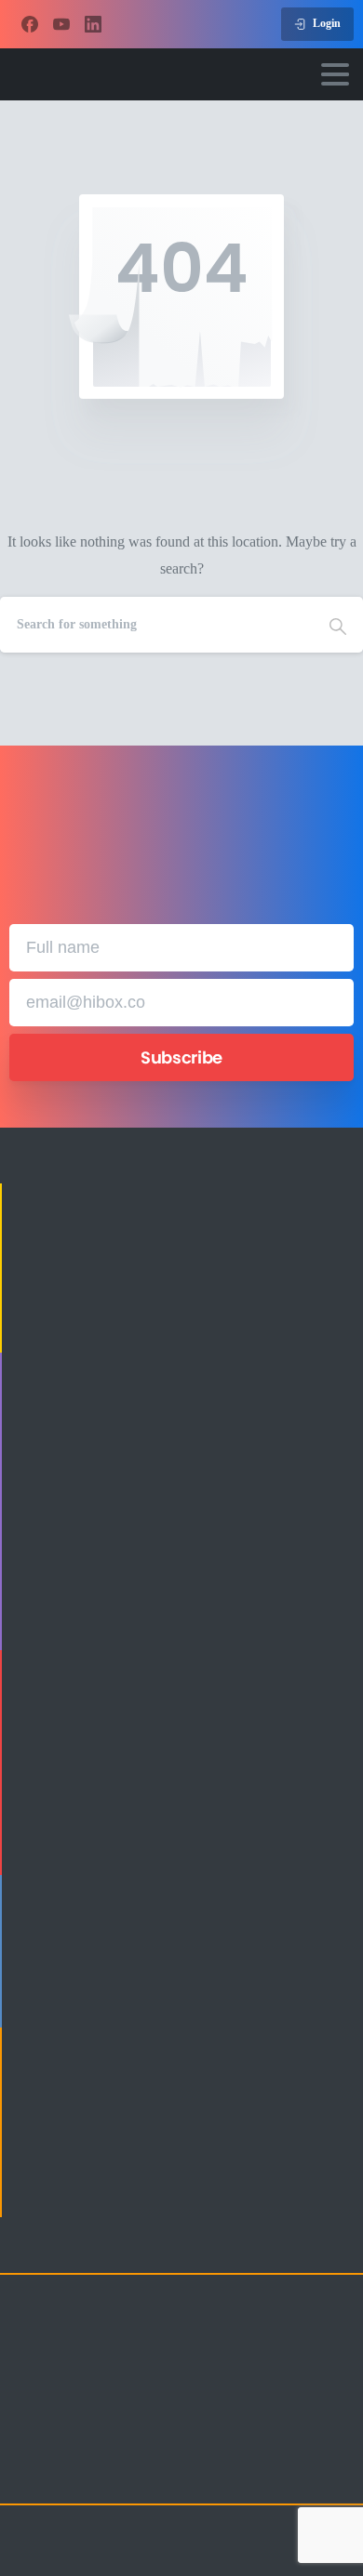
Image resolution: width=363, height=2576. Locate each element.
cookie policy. (103, 2558)
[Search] (338, 625)
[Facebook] (30, 24)
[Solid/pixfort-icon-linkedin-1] (102, 2474)
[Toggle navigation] (335, 74)
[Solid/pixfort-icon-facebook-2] (65, 2474)
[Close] (325, 2544)
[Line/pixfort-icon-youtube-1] (140, 2474)
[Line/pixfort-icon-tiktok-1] (177, 2474)
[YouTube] (61, 24)
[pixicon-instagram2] (28, 2474)
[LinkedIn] (93, 24)
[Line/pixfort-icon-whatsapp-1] (214, 2474)
